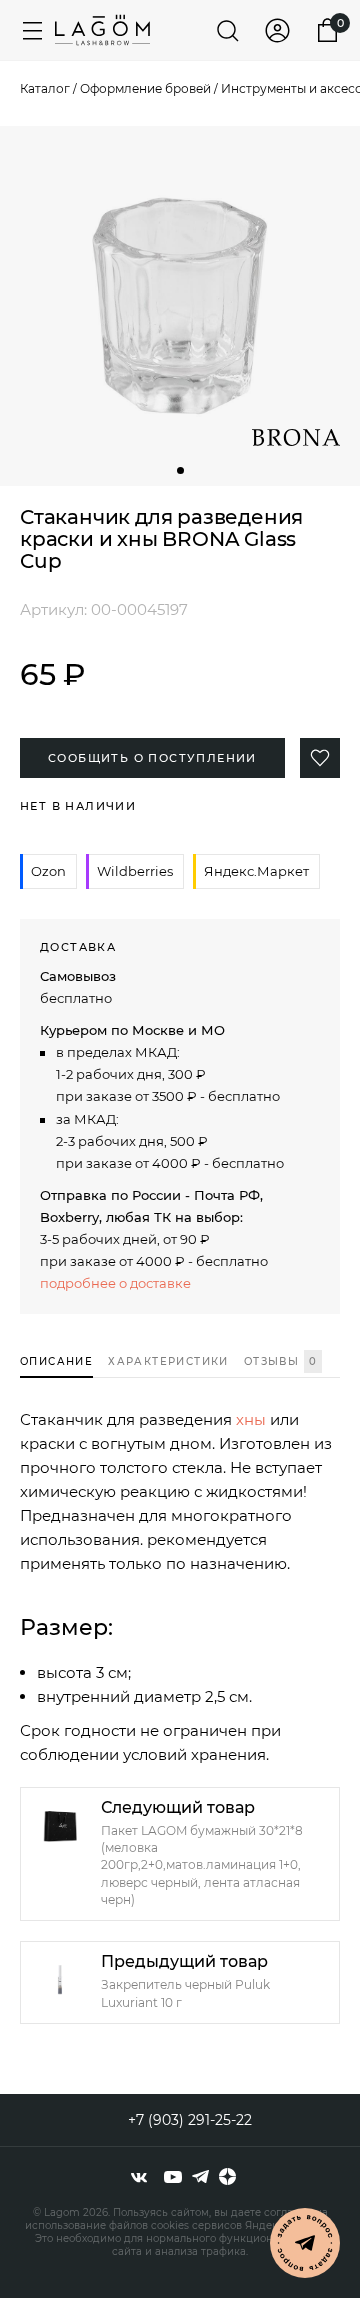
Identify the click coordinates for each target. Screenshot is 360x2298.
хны (251, 1419)
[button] (180, 470)
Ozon (48, 871)
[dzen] (227, 2177)
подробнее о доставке (115, 1283)
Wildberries (135, 871)
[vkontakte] (139, 2177)
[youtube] (173, 2177)
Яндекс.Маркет (256, 871)
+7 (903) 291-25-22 (190, 2120)
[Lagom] (102, 30)
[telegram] (200, 2177)
